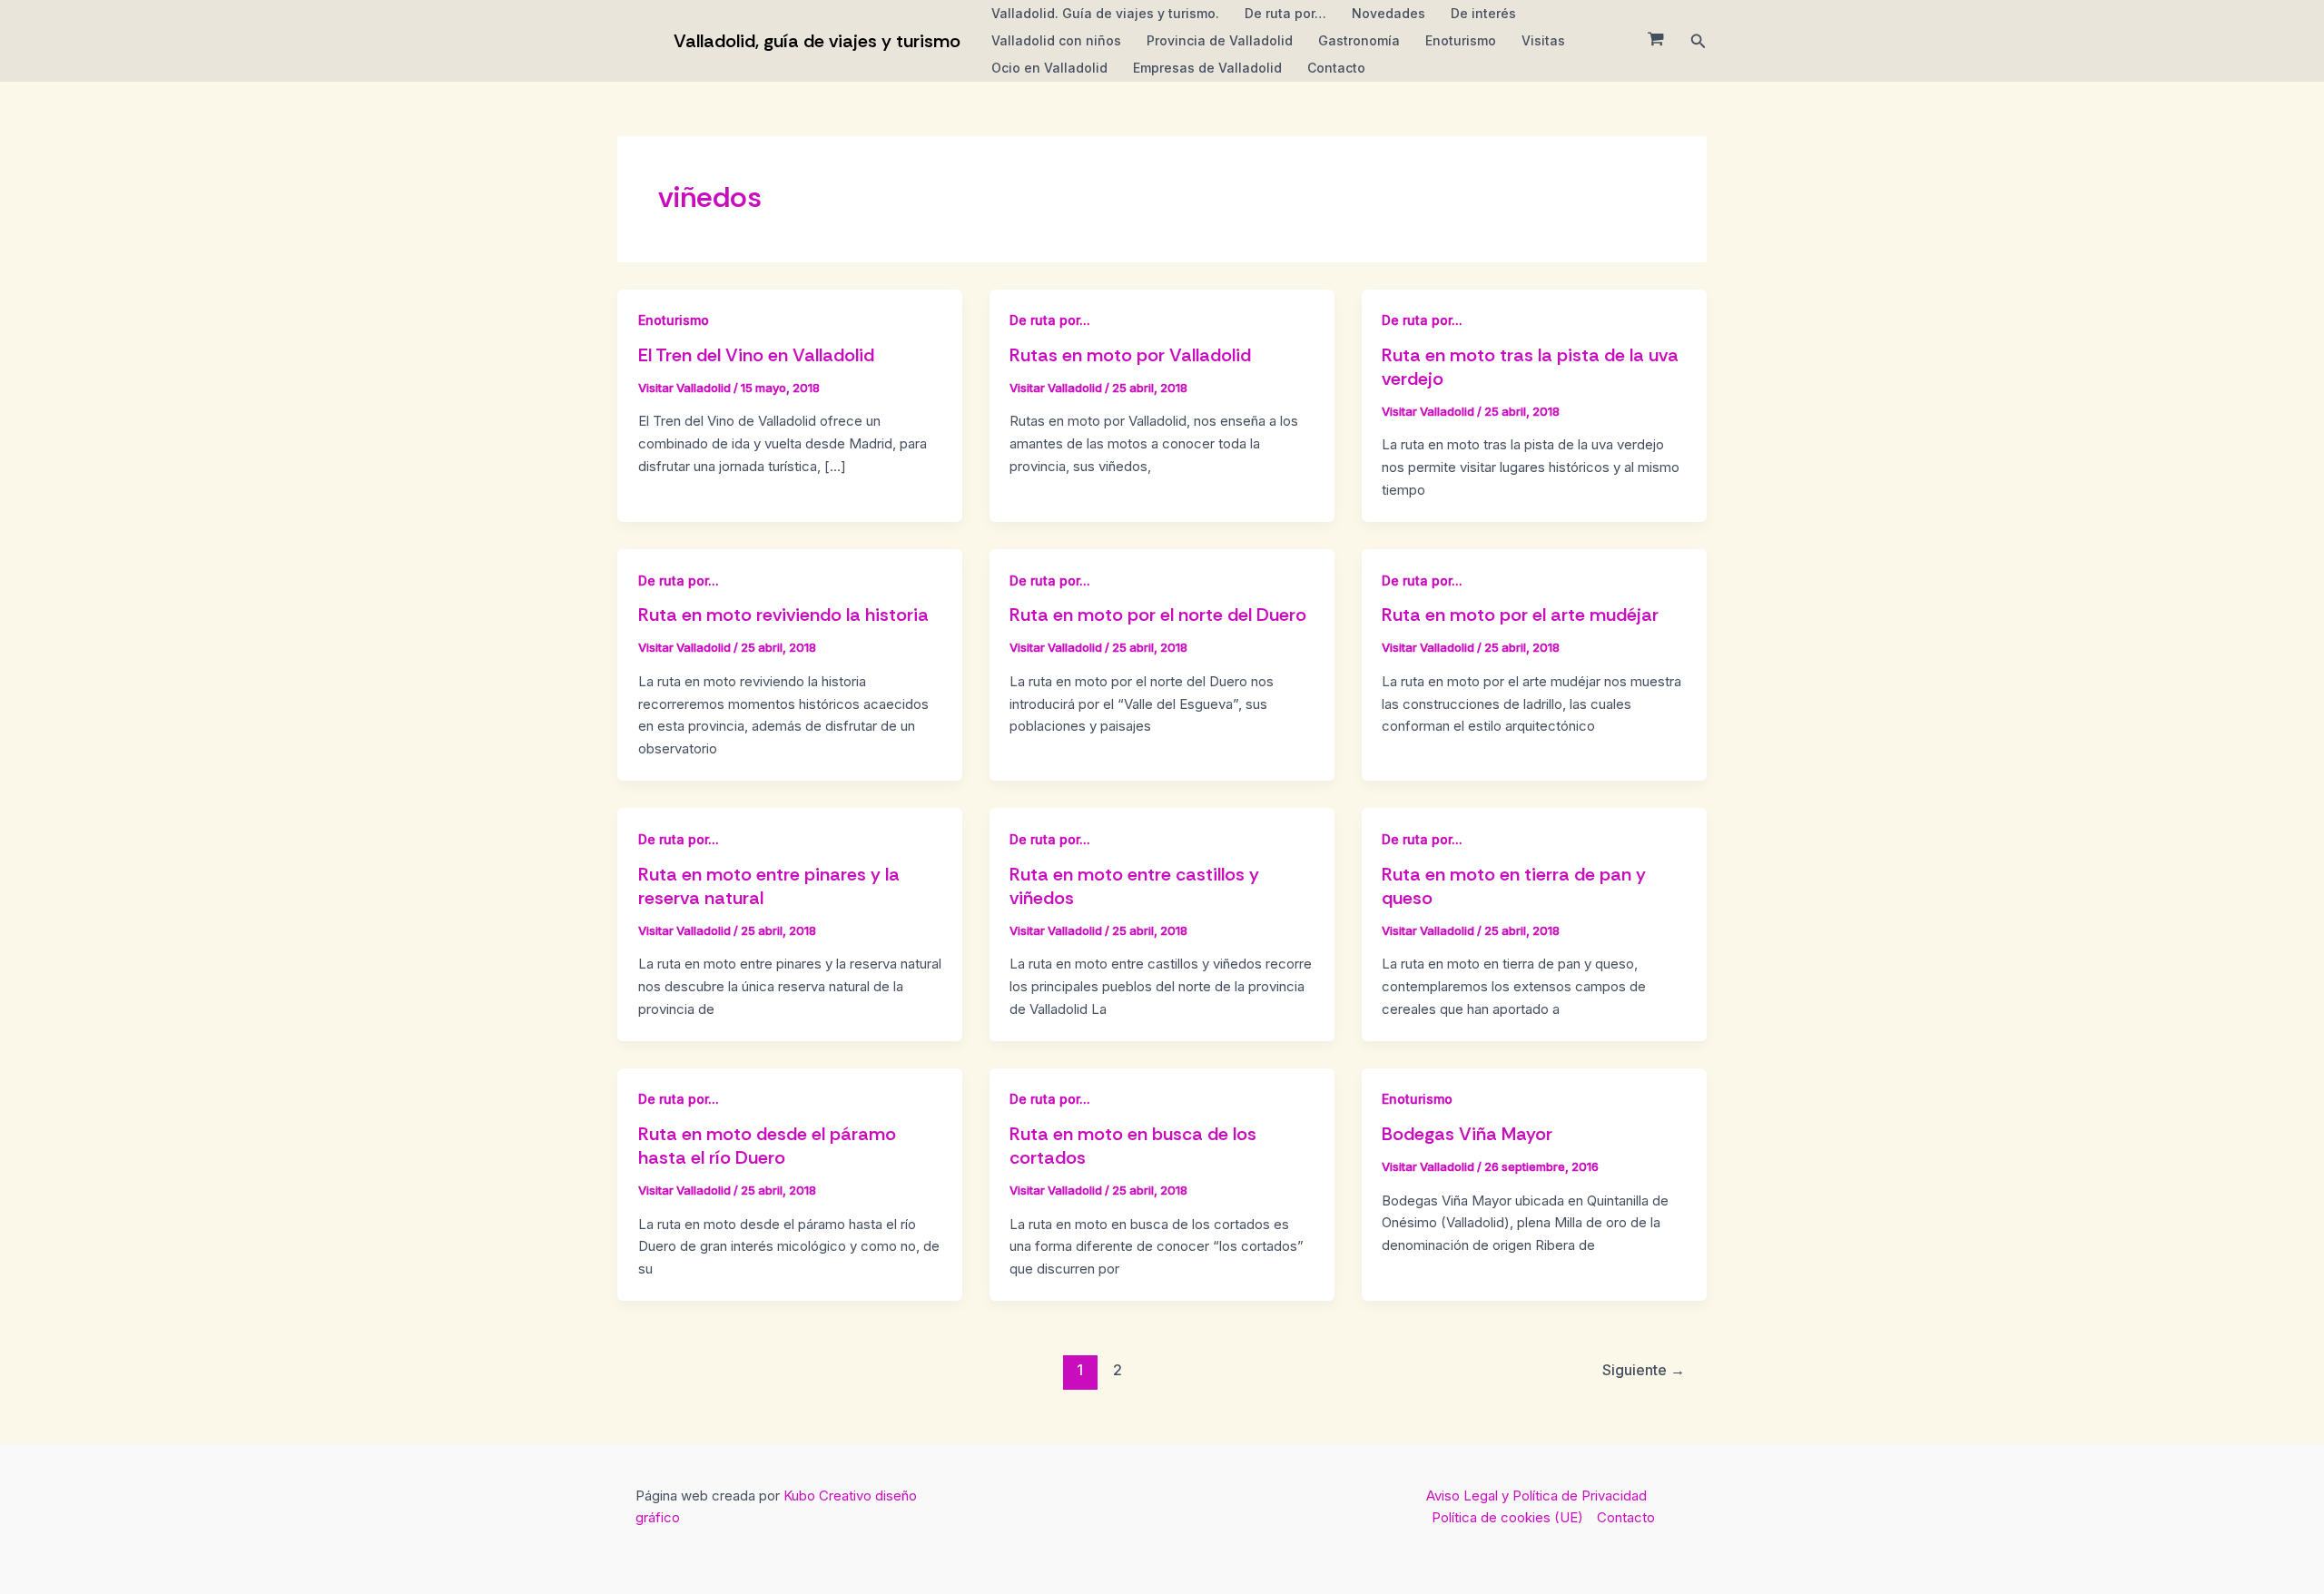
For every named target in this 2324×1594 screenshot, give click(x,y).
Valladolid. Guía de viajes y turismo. (1105, 13)
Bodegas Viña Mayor (1467, 1134)
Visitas (1543, 40)
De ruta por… (1285, 13)
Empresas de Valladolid (1207, 68)
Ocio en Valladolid (1049, 68)
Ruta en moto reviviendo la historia (783, 615)
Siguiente (1644, 1370)
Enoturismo (1461, 40)
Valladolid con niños (1056, 40)
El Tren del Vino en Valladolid (756, 355)
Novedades (1388, 13)
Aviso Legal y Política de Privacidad (1536, 1496)
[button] (1699, 41)
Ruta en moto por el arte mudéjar (1520, 615)
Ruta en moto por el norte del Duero (1158, 615)
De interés (1483, 13)
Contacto (1336, 68)
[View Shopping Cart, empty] (1656, 41)
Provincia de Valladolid (1220, 40)
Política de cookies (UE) (1507, 1517)
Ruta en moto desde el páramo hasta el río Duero (767, 1146)
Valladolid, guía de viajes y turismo (817, 41)
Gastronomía (1359, 40)
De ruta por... (1050, 320)
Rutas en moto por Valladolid (1130, 355)
